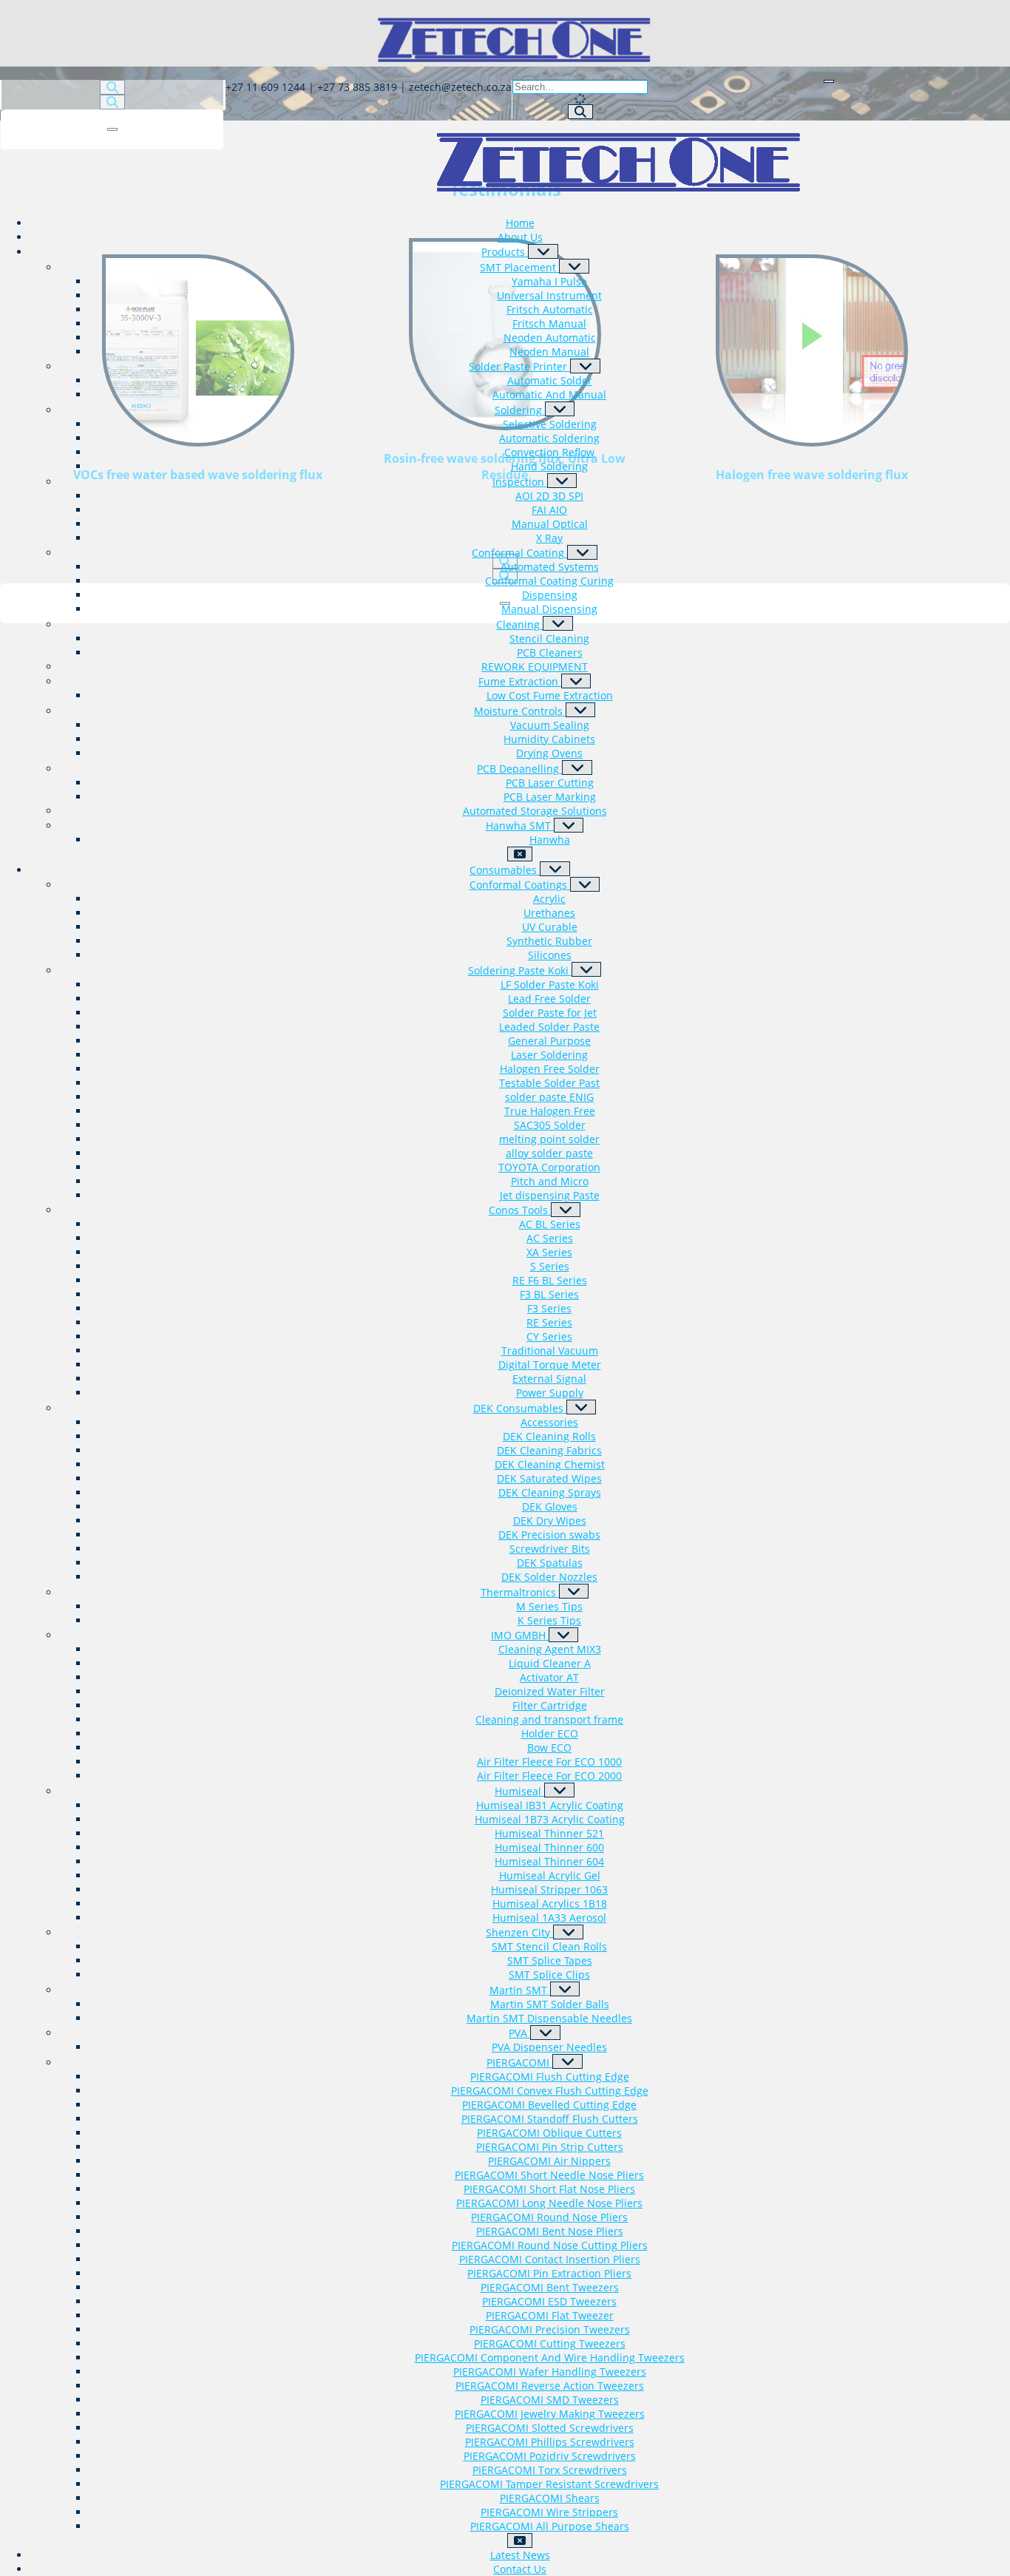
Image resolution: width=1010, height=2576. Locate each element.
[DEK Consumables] (582, 1407)
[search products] (580, 112)
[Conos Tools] (566, 1210)
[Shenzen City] (568, 1932)
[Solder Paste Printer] (585, 366)
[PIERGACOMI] (567, 2061)
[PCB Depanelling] (577, 767)
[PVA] (545, 2033)
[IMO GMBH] (564, 1635)
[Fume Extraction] (576, 681)
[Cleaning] (558, 623)
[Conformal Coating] (582, 552)
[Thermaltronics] (574, 1591)
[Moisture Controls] (581, 710)
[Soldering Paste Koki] (587, 969)
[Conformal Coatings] (585, 884)
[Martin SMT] (565, 1989)
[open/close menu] (829, 81)
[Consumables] (555, 869)
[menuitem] (520, 223)
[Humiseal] (559, 1790)
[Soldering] (560, 409)
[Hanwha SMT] (569, 825)
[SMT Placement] (574, 266)
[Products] (543, 251)
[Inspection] (562, 481)
